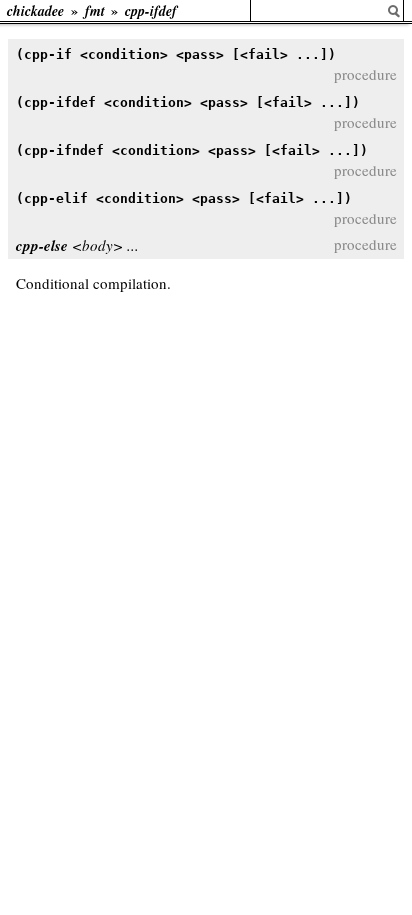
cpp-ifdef (151, 11)
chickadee (35, 11)
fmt (95, 11)
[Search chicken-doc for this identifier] (394, 11)
